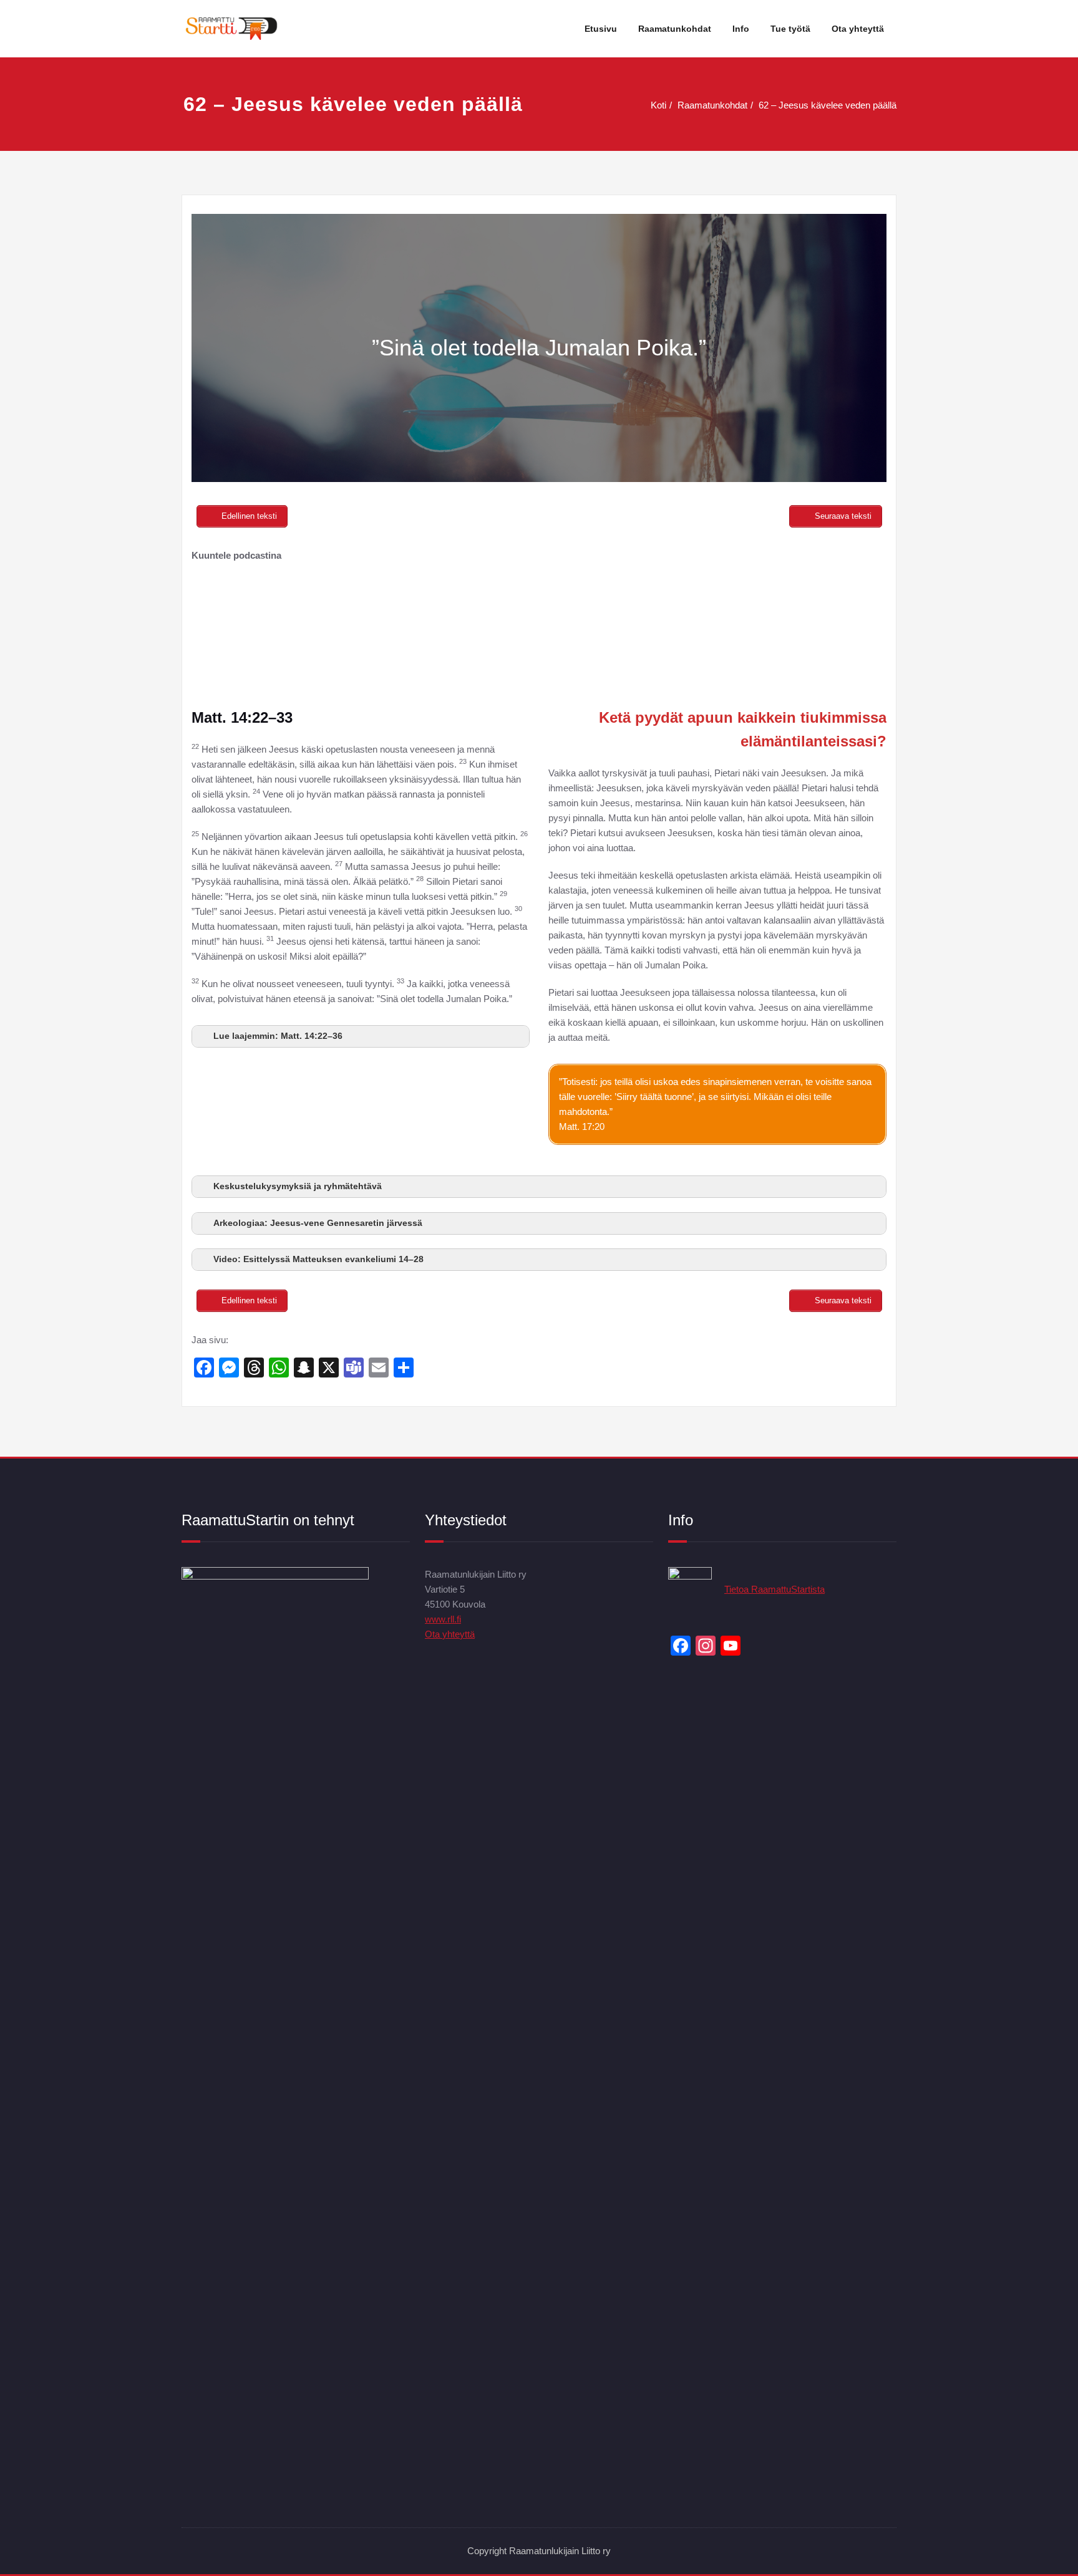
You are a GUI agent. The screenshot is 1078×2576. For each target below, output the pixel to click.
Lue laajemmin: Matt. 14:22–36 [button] (278, 1036)
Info (741, 29)
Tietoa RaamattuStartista (775, 1589)
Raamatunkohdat (675, 29)
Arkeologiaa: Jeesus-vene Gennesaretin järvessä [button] (318, 1223)
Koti (658, 105)
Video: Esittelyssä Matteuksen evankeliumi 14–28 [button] (318, 1259)
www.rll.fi (443, 1619)
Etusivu (601, 29)
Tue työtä (790, 29)
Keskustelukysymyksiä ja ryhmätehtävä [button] (298, 1186)
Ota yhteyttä (858, 29)
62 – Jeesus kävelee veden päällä (828, 105)
